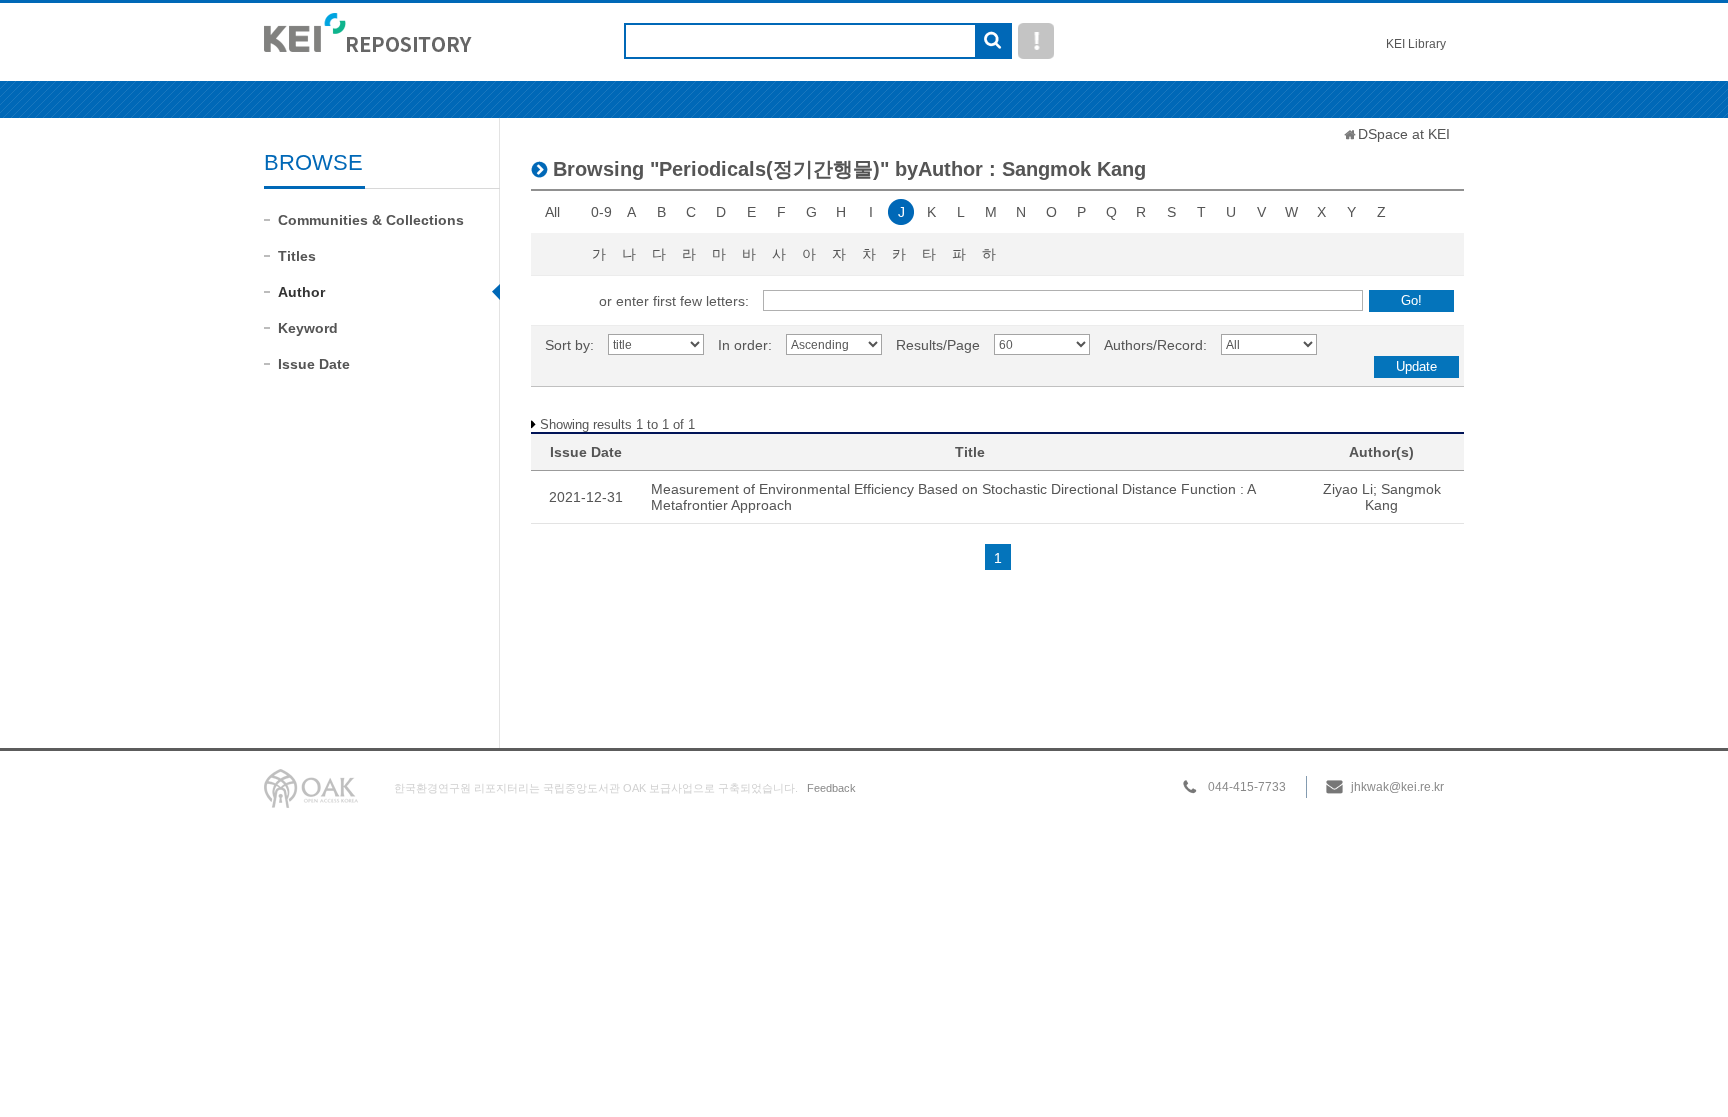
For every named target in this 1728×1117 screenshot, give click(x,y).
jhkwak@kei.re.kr (1397, 787)
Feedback (831, 788)
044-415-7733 (1247, 787)
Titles (297, 256)
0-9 (601, 212)
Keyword (308, 328)
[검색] (992, 42)
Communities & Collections (371, 220)
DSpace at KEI (1404, 134)
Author (301, 292)
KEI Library (1416, 44)
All (552, 212)
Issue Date (314, 364)
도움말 (1036, 41)
